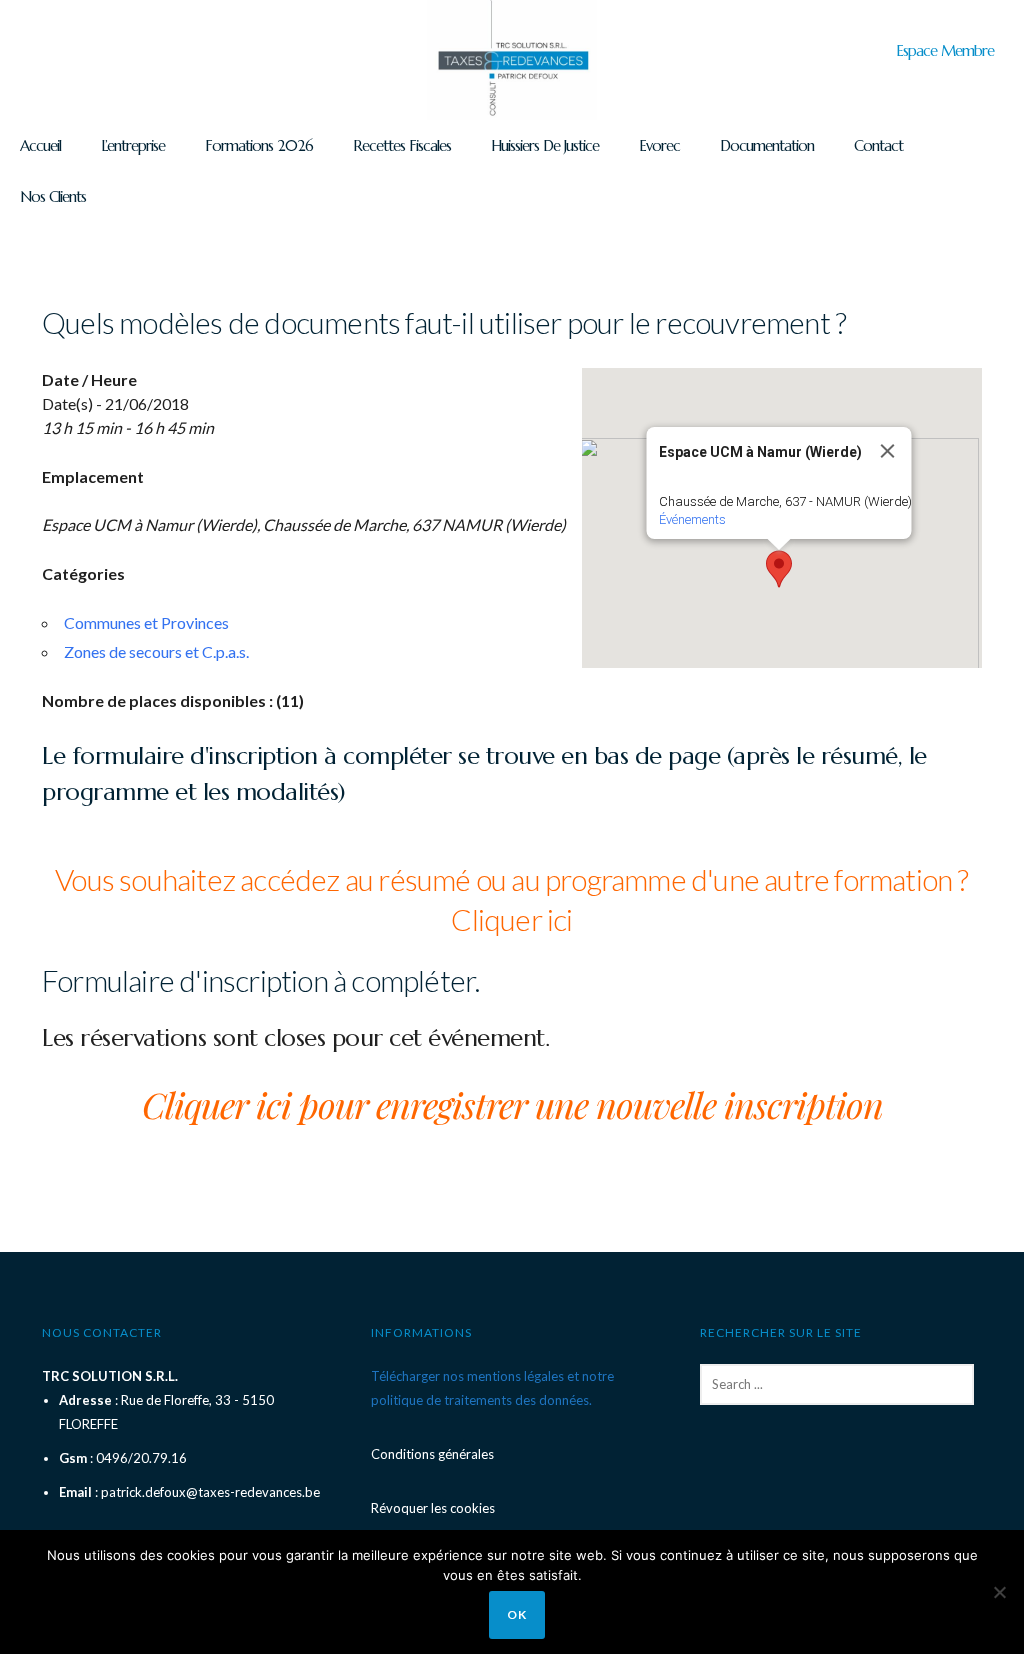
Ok (517, 1614)
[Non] (999, 1592)
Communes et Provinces (146, 622)
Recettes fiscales (402, 145)
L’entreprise (133, 145)
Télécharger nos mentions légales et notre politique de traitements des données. (492, 1388)
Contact (878, 145)
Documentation (767, 145)
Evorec (659, 145)
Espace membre (945, 50)
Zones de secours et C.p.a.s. (156, 651)
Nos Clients (53, 196)
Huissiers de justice (545, 145)
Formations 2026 (259, 145)
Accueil (40, 145)
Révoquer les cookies (433, 1508)
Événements (692, 519)
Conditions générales (432, 1454)
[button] (779, 569)
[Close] (888, 451)
